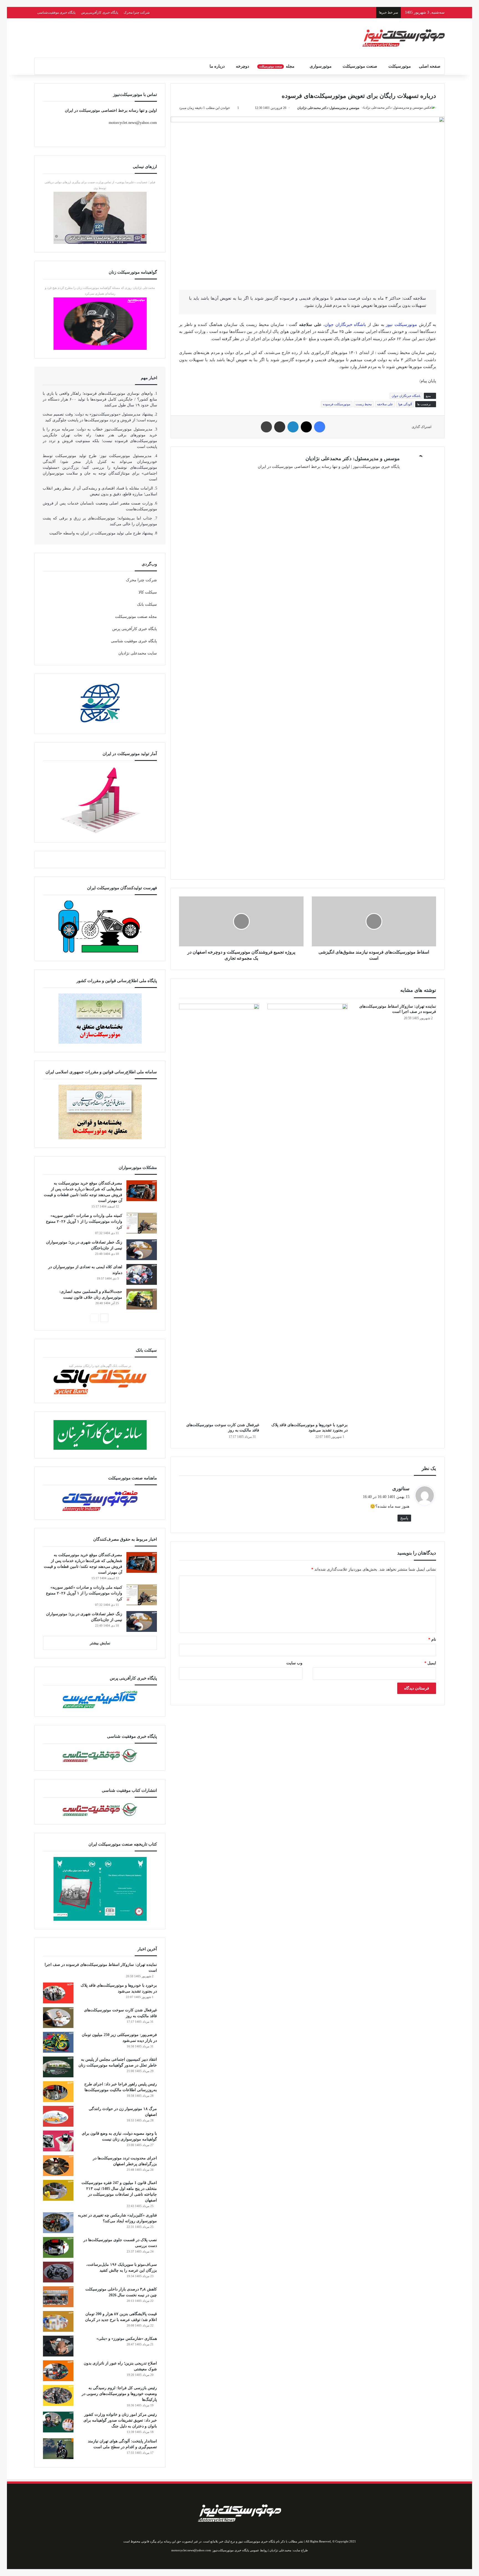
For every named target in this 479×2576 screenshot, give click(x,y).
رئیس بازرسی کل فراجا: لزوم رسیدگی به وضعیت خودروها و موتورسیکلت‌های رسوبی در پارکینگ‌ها (119, 2394)
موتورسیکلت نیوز (401, 325)
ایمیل (430, 1663)
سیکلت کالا (148, 592)
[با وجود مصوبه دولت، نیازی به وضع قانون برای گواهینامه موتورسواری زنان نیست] (58, 2141)
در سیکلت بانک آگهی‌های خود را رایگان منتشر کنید (100, 1366)
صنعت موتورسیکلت (360, 66)
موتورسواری (321, 66)
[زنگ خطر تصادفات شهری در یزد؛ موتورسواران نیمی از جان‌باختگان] (142, 1250)
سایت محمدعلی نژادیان (138, 653)
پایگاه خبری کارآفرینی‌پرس (100, 12)
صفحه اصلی (430, 66)
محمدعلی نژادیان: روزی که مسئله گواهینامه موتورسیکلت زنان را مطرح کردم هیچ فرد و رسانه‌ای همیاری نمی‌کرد (100, 291)
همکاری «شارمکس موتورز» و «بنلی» (127, 2339)
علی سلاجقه (385, 404)
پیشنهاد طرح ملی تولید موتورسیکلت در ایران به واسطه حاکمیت (101, 533)
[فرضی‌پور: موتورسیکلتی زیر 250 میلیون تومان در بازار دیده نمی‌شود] (58, 2042)
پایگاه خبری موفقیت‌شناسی (56, 12)
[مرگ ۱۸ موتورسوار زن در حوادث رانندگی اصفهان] (58, 2116)
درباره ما (217, 66)
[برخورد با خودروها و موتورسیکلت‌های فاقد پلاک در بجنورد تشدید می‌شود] (308, 1212)
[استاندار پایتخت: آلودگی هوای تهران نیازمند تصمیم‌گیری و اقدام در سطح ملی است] (58, 2449)
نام (432, 1639)
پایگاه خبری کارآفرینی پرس (135, 629)
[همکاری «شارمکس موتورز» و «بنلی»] (58, 2346)
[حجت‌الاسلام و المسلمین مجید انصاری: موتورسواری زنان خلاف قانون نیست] (142, 1299)
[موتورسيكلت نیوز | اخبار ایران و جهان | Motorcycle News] (404, 38)
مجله (277, 66)
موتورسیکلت (400, 66)
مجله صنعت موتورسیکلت (136, 617)
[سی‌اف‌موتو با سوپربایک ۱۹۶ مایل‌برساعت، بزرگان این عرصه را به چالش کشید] (58, 2272)
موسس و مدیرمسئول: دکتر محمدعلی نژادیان (328, 108)
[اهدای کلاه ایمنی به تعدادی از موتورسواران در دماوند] (142, 1274)
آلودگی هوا (405, 404)
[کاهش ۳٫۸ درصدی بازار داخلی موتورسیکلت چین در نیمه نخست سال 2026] (58, 2297)
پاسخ (404, 1518)
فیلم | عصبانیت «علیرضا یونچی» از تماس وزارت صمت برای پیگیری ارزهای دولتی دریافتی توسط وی (100, 185)
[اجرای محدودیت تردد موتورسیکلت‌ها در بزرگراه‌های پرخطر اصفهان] (58, 2166)
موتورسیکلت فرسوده (337, 404)
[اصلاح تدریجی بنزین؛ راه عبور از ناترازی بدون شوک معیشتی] (58, 2371)
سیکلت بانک (147, 604)
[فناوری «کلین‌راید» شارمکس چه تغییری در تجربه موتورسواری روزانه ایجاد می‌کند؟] (58, 2223)
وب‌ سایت (294, 1663)
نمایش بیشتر (100, 1643)
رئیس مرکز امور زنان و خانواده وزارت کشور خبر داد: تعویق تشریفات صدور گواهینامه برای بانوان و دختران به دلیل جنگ (120, 2420)
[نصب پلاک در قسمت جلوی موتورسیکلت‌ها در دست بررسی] (58, 2247)
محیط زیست (364, 404)
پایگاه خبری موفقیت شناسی (134, 641)
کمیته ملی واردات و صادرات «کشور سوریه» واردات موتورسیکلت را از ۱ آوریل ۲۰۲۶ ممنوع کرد (84, 1221)
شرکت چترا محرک (137, 12)
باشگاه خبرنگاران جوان (345, 325)
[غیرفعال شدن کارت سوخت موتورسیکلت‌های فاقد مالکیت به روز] (219, 1212)
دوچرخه (243, 66)
